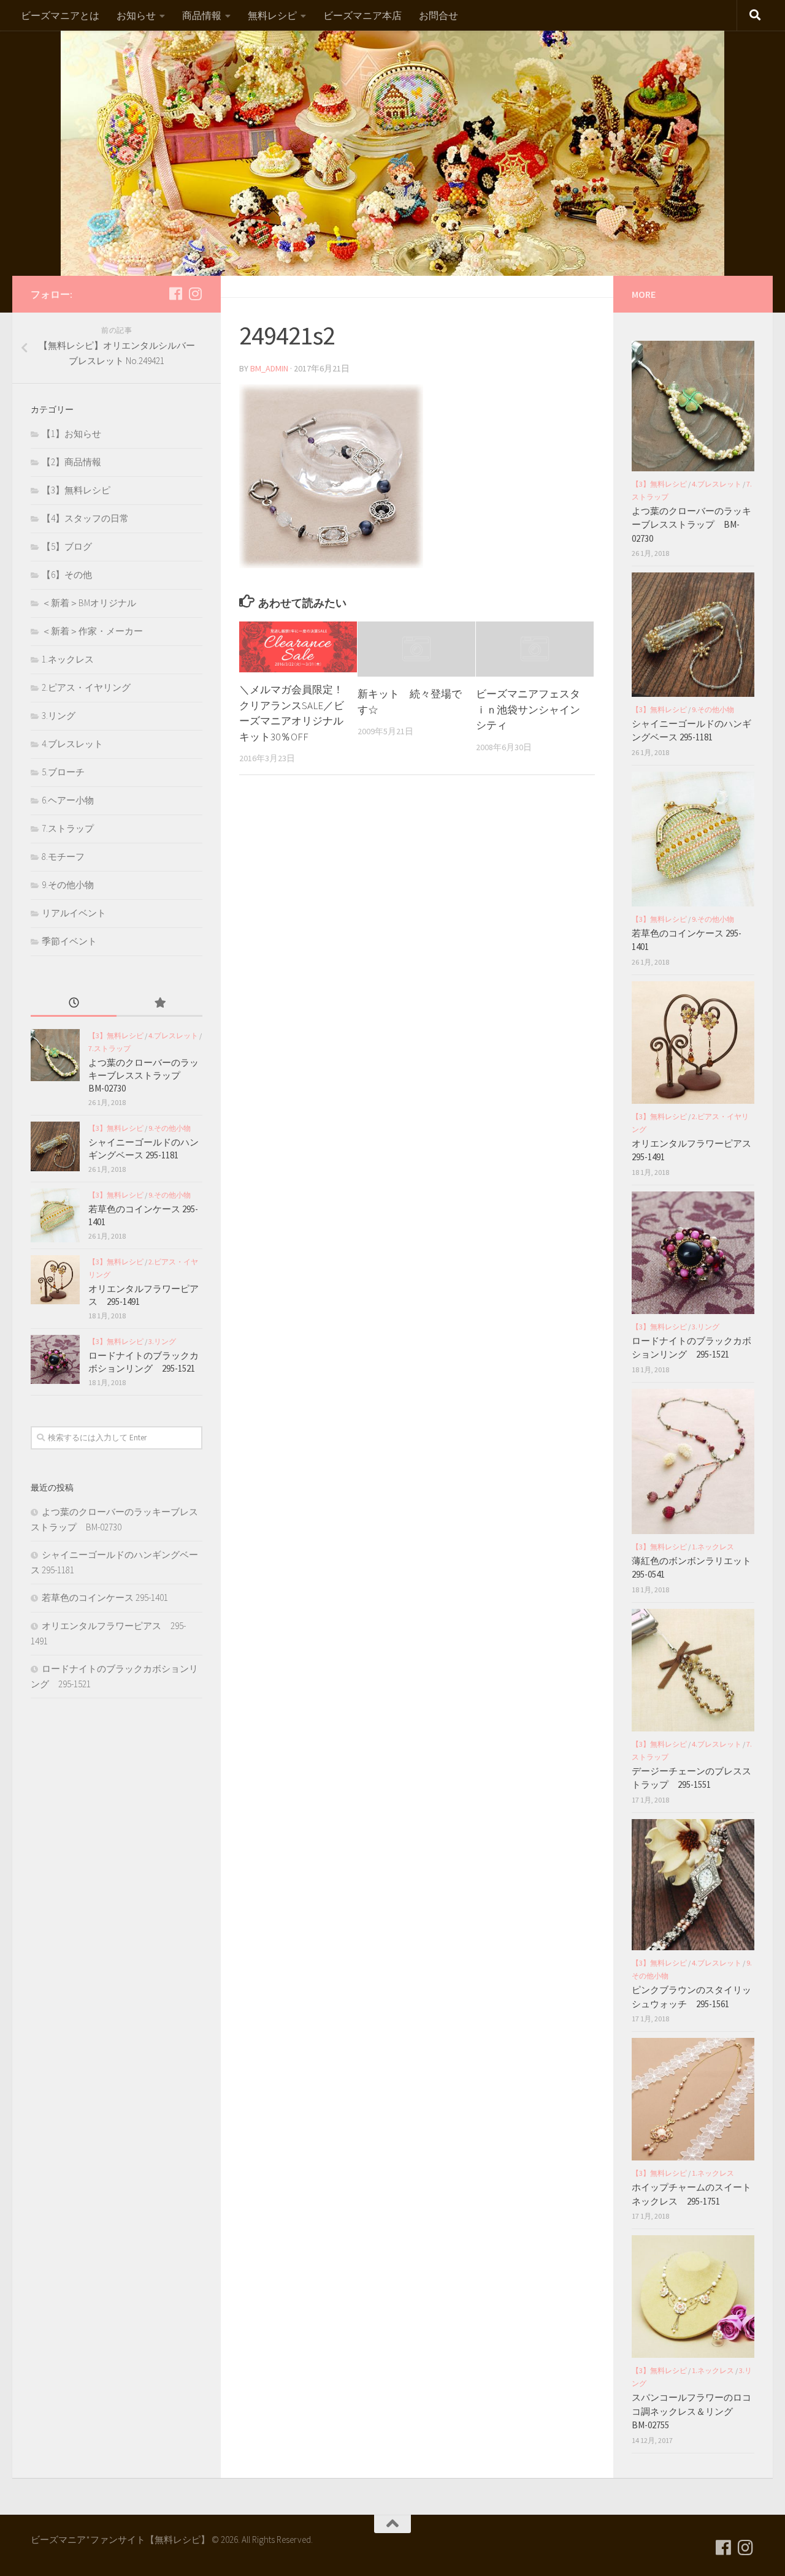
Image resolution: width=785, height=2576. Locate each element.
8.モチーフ (63, 857)
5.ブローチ (63, 772)
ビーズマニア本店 (362, 15)
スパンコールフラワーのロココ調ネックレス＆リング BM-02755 (691, 2411)
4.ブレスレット (72, 744)
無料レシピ (272, 15)
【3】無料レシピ (76, 490)
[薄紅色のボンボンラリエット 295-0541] (693, 1461)
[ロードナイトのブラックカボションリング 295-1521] (55, 1359)
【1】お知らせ (71, 434)
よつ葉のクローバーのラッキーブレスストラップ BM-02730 (144, 1075)
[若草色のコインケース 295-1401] (55, 1215)
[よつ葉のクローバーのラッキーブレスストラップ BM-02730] (55, 1055)
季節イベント (69, 941)
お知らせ (136, 15)
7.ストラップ (68, 828)
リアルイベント (74, 913)
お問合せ (438, 15)
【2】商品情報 (71, 462)
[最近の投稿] (74, 1004)
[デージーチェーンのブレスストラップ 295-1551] (693, 1670)
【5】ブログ (67, 546)
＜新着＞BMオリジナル (89, 603)
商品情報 (202, 15)
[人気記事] (159, 1004)
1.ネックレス (68, 659)
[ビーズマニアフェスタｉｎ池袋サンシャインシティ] (535, 649)
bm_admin (269, 368)
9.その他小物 (68, 885)
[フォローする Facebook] (175, 294)
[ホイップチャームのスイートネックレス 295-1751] (693, 2099)
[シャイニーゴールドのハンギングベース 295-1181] (55, 1146)
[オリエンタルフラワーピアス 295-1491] (55, 1280)
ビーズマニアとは (60, 15)
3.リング (59, 716)
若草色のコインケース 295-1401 (105, 1598)
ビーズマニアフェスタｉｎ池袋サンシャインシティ (528, 709)
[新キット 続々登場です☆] (416, 649)
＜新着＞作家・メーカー (92, 631)
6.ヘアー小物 (68, 800)
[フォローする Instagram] (195, 294)
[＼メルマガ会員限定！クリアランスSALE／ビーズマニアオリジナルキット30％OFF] (298, 647)
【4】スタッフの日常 (85, 518)
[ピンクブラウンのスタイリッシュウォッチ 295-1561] (693, 1885)
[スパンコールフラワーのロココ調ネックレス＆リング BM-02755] (693, 2297)
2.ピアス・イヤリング (86, 687)
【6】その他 (67, 575)
